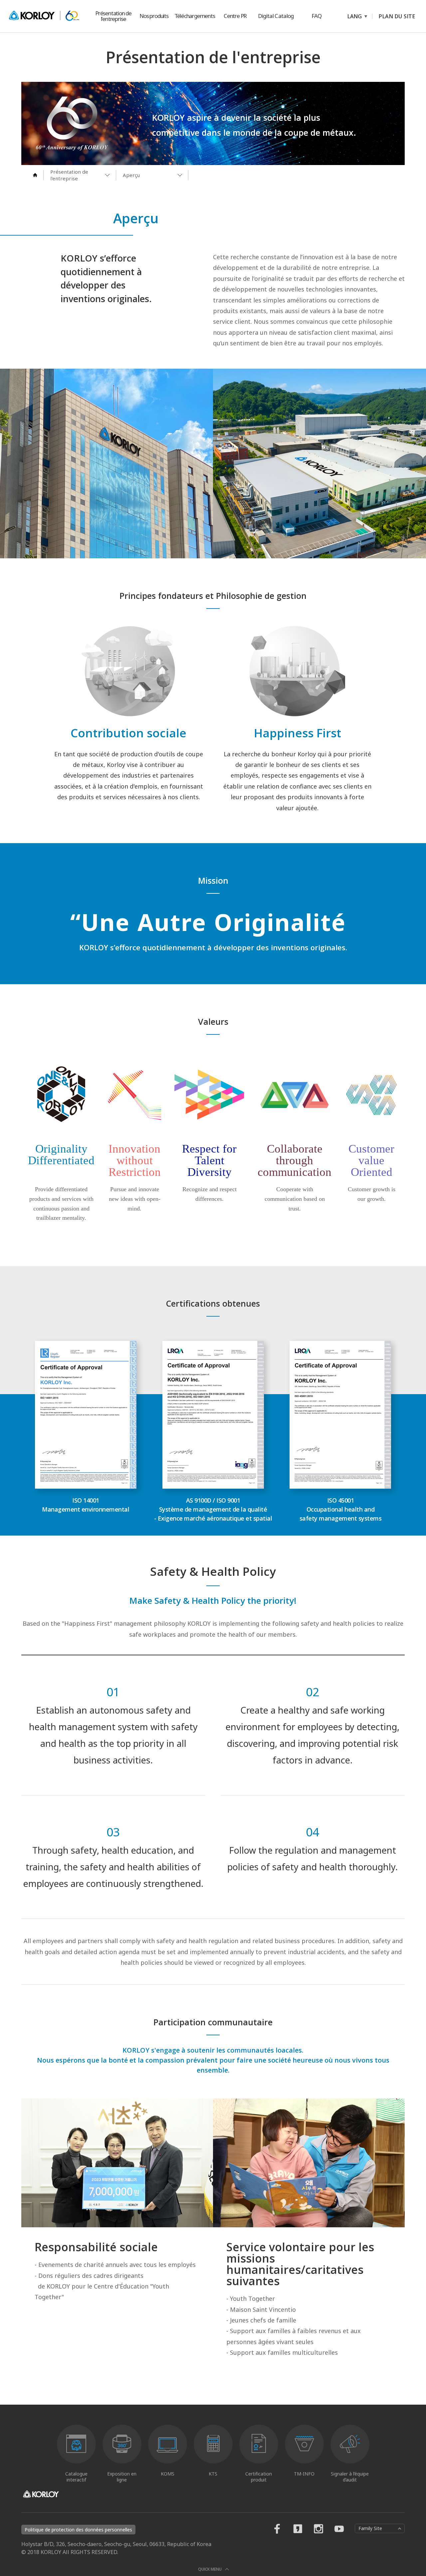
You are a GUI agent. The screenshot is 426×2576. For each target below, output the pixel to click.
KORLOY (44, 16)
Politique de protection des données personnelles (78, 2530)
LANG (355, 16)
